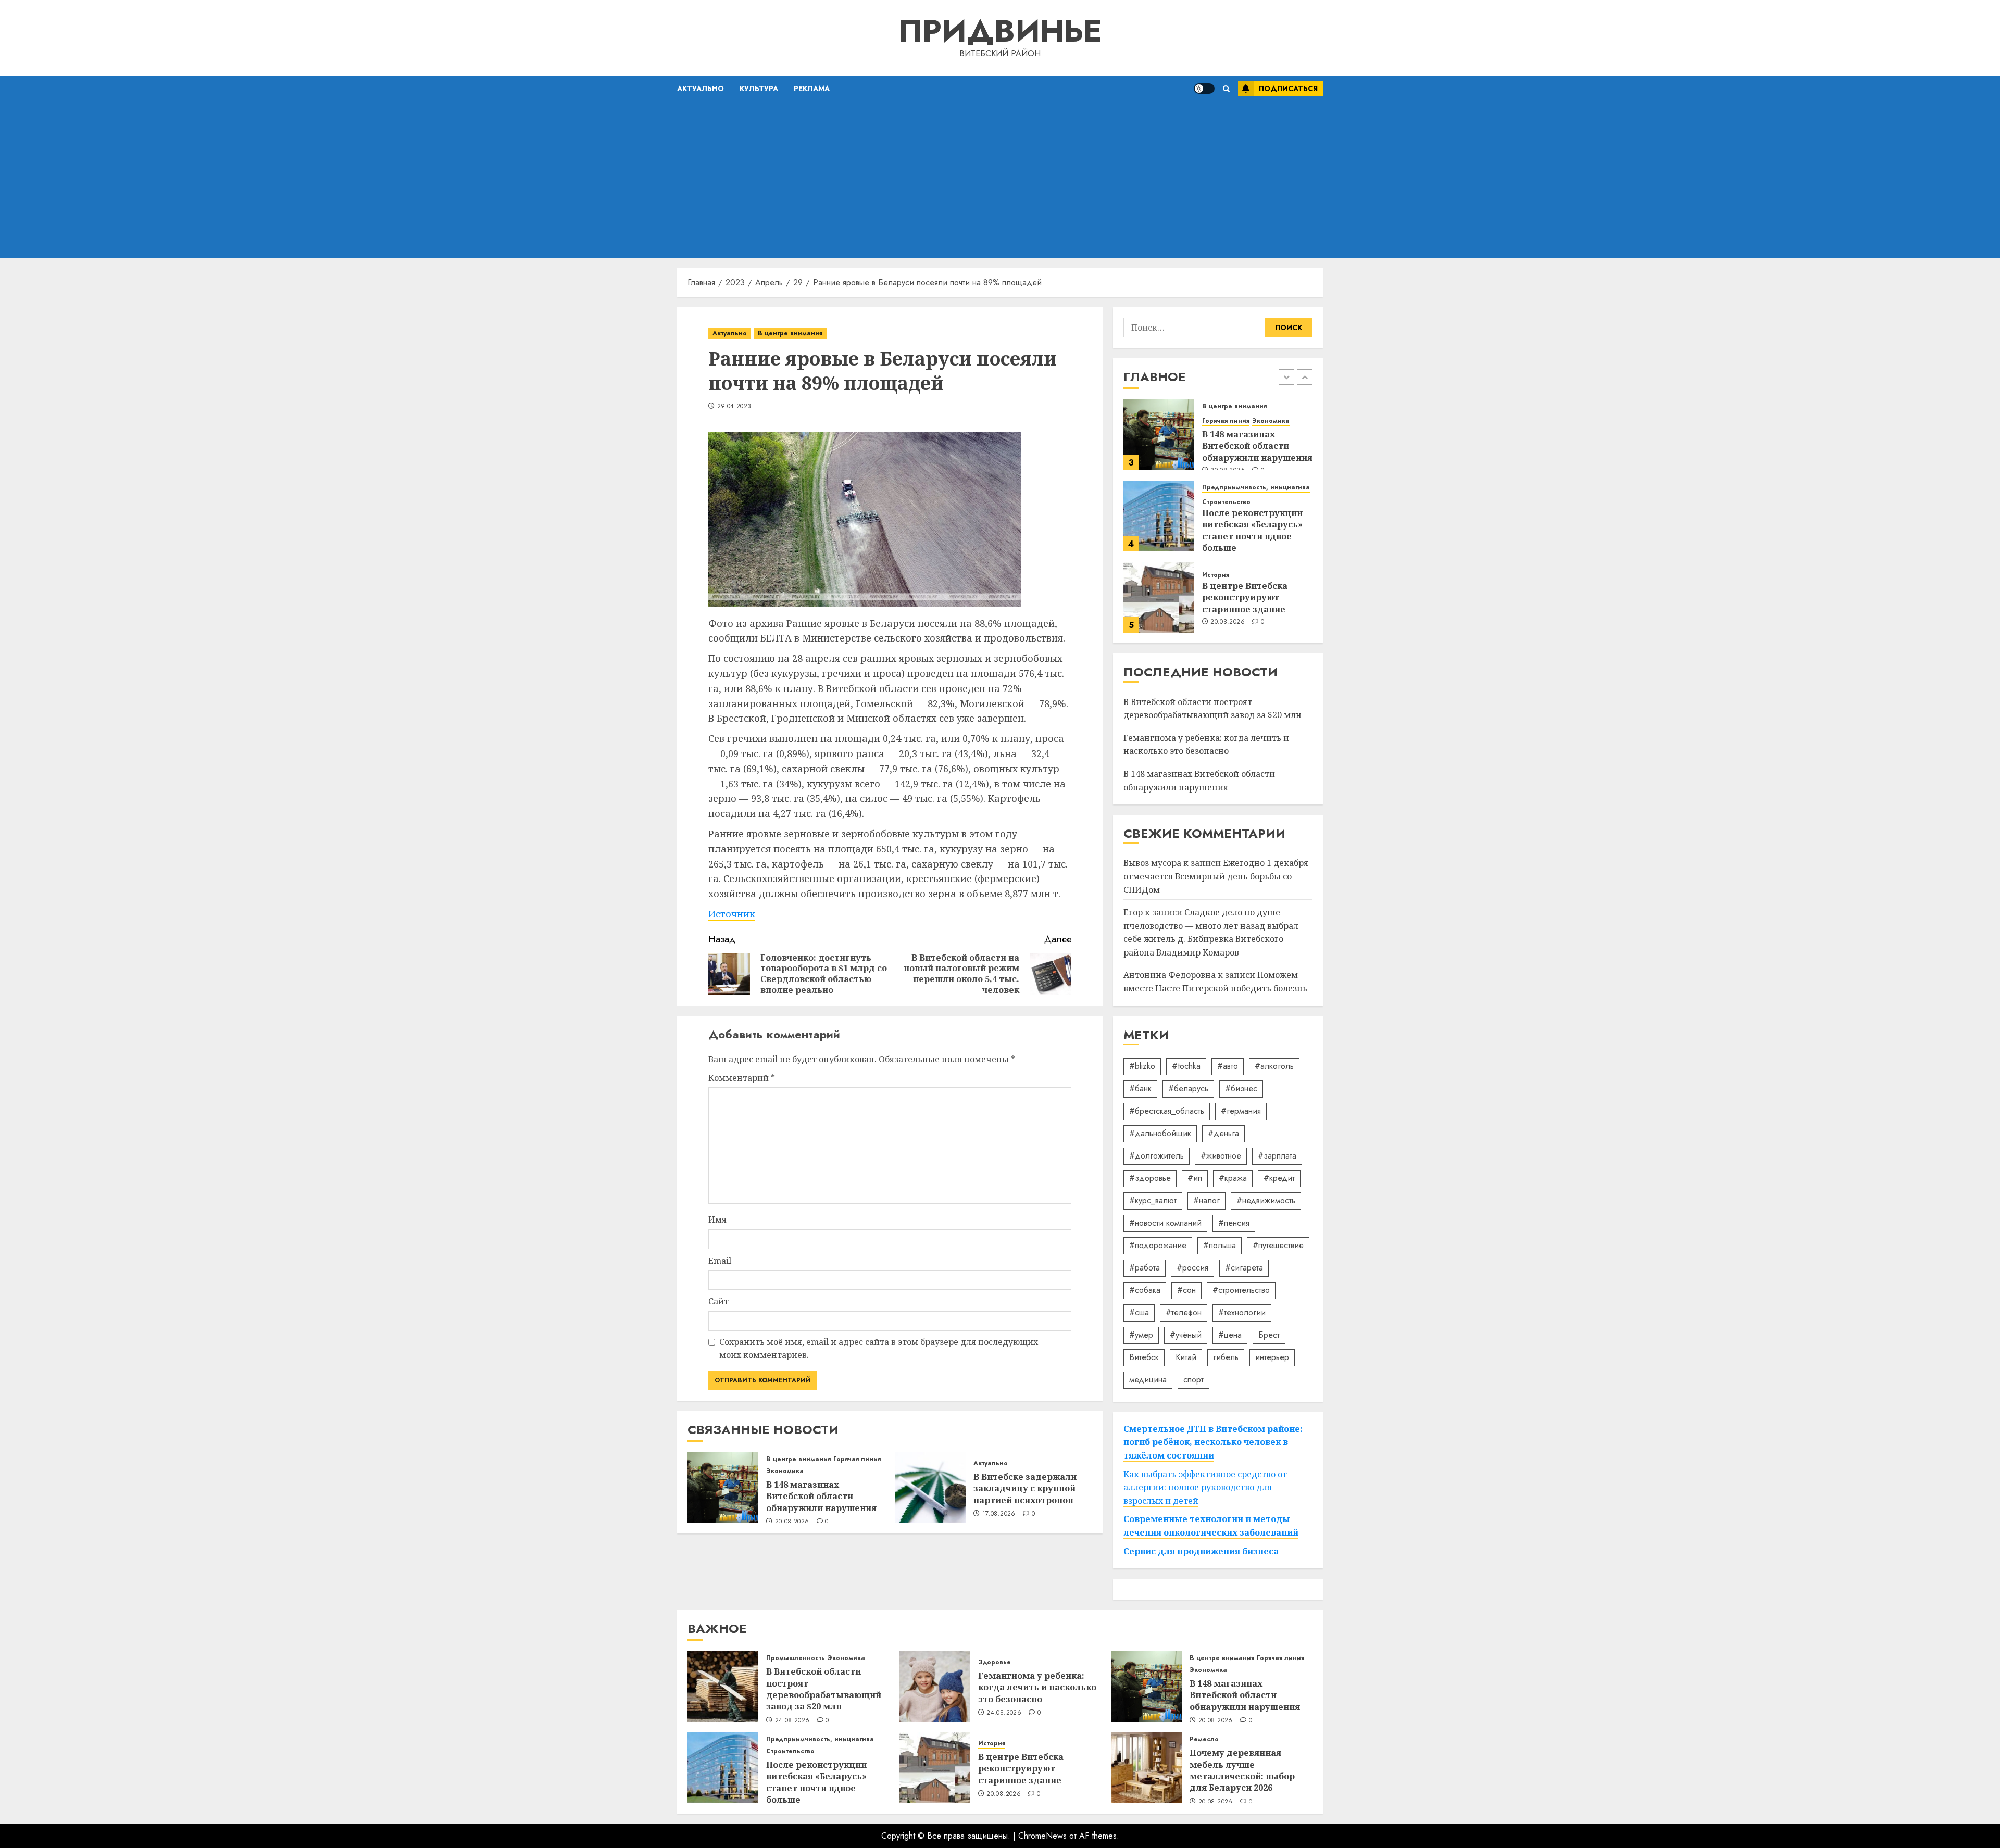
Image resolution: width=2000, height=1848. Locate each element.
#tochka (1186, 1066)
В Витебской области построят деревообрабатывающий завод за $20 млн (824, 1689)
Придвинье (1000, 31)
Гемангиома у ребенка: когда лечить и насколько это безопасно (1206, 745)
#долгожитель (1157, 1156)
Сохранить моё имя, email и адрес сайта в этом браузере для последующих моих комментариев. (879, 1349)
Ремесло (1204, 1739)
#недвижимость (1266, 1200)
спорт (1193, 1380)
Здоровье (995, 1662)
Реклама (812, 89)
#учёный (1186, 1335)
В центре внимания (790, 333)
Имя (717, 1220)
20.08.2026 (792, 1522)
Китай (1186, 1357)
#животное (1221, 1156)
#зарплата (1277, 1156)
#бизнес (1241, 1089)
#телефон (1184, 1312)
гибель (1226, 1357)
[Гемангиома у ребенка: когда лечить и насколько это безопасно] (935, 1687)
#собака (1145, 1290)
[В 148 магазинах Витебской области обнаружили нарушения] (723, 1488)
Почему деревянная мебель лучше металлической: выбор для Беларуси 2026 (1242, 1770)
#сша (1139, 1312)
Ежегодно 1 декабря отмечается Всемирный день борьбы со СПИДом (1216, 876)
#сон (1186, 1290)
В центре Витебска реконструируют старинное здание (1245, 598)
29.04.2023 (734, 407)
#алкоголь (1274, 1066)
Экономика (785, 1471)
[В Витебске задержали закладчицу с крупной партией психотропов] (930, 1488)
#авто (1228, 1066)
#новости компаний (1165, 1223)
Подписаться (1288, 89)
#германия (1241, 1111)
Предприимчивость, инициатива (1256, 488)
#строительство (1241, 1290)
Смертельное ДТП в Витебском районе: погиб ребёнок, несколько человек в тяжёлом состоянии (1213, 1442)
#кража (1233, 1178)
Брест (1269, 1335)
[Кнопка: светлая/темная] (1204, 89)
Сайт (718, 1301)
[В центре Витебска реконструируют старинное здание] (1159, 597)
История (1216, 575)
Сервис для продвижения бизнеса (1201, 1551)
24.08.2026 (792, 1721)
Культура (759, 89)
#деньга (1223, 1133)
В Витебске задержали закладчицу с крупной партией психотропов (1025, 1488)
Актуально (701, 89)
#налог (1207, 1200)
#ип (1195, 1178)
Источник (732, 914)
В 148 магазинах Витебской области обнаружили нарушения (821, 1496)
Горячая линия (857, 1459)
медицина (1148, 1380)
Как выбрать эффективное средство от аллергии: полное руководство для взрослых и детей (1205, 1487)
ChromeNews (1042, 1836)
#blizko (1142, 1066)
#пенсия (1234, 1223)
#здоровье (1150, 1178)
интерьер (1272, 1357)
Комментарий (742, 1078)
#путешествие (1278, 1245)
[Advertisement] (1000, 180)
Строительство (1226, 502)
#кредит (1279, 1178)
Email (720, 1261)
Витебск (1144, 1357)
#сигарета (1244, 1268)
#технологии (1242, 1312)
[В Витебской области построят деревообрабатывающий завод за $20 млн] (723, 1687)
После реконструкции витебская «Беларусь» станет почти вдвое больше (1252, 530)
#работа (1145, 1268)
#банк (1140, 1089)
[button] (1226, 89)
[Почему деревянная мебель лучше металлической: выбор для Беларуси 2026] (1146, 1768)
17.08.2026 (999, 1514)
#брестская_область (1167, 1111)
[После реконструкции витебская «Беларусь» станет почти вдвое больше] (1159, 516)
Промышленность (796, 1658)
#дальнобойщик (1160, 1133)
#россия (1192, 1268)
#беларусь (1188, 1089)
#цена (1230, 1335)
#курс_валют (1153, 1200)
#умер (1141, 1335)
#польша (1220, 1245)
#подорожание (1158, 1245)
